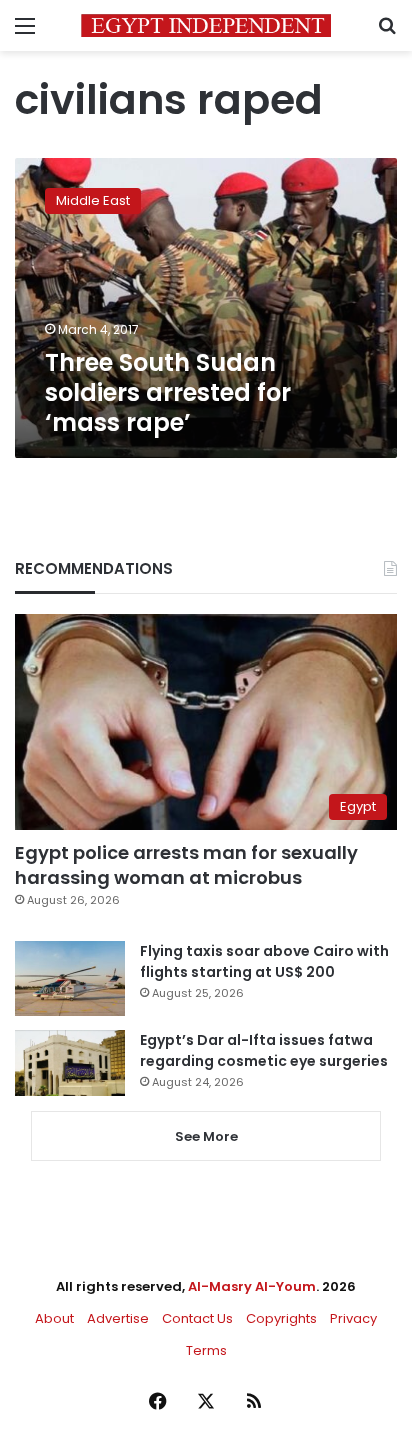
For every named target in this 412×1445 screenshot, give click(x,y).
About (54, 1318)
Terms (206, 1350)
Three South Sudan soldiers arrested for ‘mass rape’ (168, 392)
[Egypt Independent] (206, 25)
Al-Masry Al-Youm (252, 1286)
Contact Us (197, 1318)
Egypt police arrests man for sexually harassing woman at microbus (186, 865)
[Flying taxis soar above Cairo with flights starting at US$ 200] (70, 978)
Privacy (353, 1318)
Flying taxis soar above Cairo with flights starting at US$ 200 (264, 961)
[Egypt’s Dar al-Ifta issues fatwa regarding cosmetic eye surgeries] (70, 1063)
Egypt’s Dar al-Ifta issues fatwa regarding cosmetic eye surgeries (264, 1050)
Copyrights (281, 1318)
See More (206, 1136)
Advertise (118, 1318)
